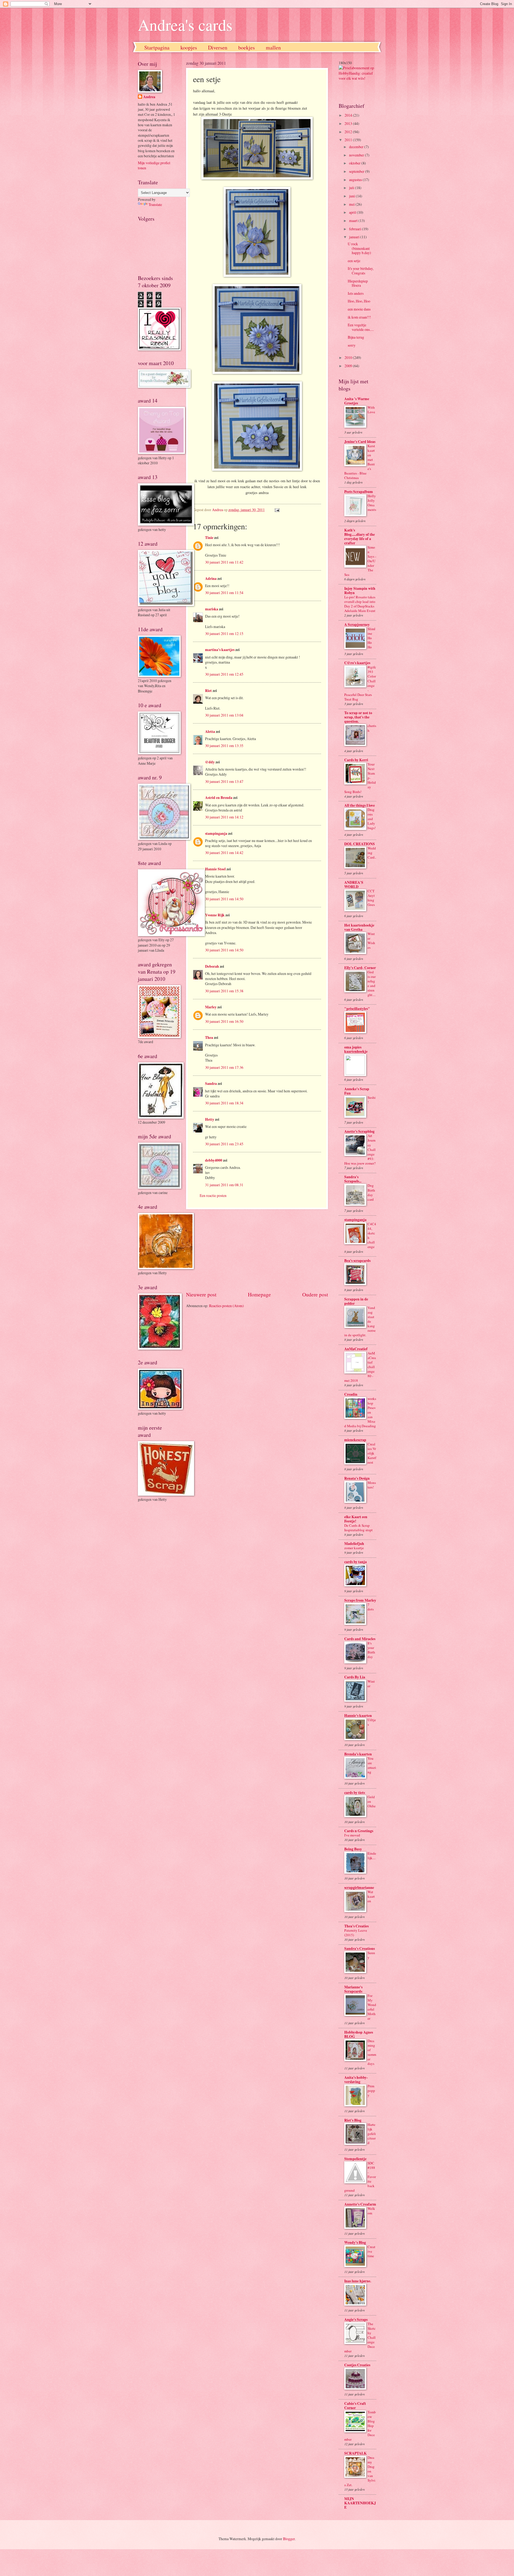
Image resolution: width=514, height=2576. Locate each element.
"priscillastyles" (357, 1009)
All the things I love (360, 805)
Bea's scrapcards (357, 1261)
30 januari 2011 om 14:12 (224, 817)
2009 (349, 366)
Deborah (212, 966)
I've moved (352, 1835)
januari (355, 237)
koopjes (189, 47)
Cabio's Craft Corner (355, 2406)
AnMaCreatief (356, 1349)
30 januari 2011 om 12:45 (224, 674)
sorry (352, 345)
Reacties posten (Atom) (226, 1306)
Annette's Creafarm (360, 2204)
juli (352, 188)
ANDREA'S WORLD (354, 885)
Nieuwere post (201, 1294)
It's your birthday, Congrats (361, 271)
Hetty (210, 1119)
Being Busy (353, 1849)
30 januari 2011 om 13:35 (224, 746)
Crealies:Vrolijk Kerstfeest (372, 1453)
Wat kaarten (371, 1896)
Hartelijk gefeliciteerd (372, 2134)
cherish (372, 728)
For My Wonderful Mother (372, 2007)
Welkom (371, 2211)
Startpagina (157, 47)
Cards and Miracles (360, 1639)
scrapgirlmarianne (359, 1888)
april (353, 212)
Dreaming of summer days (372, 2052)
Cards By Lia (355, 1677)
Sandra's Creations (360, 1949)
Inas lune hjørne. (358, 2281)
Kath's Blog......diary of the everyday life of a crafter (360, 537)
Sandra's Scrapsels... (353, 1179)
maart (354, 221)
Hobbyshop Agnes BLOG (359, 2034)
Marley (211, 1007)
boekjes (247, 47)
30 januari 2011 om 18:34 (224, 1103)
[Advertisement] (257, 1250)
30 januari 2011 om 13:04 (224, 715)
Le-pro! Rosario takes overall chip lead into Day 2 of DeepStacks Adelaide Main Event (360, 604)
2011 (349, 140)
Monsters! (372, 1485)
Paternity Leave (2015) (356, 1933)
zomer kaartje (354, 1548)
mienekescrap (355, 1440)
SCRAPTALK (356, 2453)
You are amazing (372, 1765)
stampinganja (216, 833)
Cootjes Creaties (357, 2365)
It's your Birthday (371, 1650)
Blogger (289, 2539)
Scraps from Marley (360, 1600)
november (357, 155)
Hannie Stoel (215, 869)
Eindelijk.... (372, 1856)
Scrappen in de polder (356, 1301)
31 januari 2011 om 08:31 (224, 1185)
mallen (273, 47)
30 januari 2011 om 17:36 (224, 1067)
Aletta (210, 732)
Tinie (209, 538)
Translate (155, 204)
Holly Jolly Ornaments (372, 503)
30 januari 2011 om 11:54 (224, 593)
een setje (354, 261)
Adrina (211, 579)
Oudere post (315, 1294)
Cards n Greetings (359, 1831)
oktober (355, 163)
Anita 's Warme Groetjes (357, 401)
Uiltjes (372, 1722)
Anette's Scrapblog (359, 1131)
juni (352, 196)
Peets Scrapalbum (359, 492)
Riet (208, 691)
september (357, 171)
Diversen (218, 47)
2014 (349, 115)
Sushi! (372, 1100)
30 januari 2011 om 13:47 (224, 781)
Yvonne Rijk (215, 915)
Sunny (371, 1955)
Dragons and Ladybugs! (372, 819)
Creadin (351, 1394)
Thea (209, 1038)
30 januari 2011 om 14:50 (224, 899)
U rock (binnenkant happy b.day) (359, 248)
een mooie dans (359, 309)
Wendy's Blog (355, 2242)
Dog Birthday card (371, 1192)
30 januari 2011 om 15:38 (224, 991)
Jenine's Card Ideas (360, 442)
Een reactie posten (213, 1195)
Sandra (211, 1084)
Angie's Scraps (356, 2319)
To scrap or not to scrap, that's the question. (358, 717)
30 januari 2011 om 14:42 (224, 853)
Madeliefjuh (354, 1544)
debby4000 (214, 1160)
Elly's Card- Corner (360, 968)
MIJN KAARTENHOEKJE (360, 2503)
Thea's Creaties (356, 1926)
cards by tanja (356, 1562)
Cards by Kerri (356, 760)
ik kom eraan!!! (359, 317)
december (357, 147)
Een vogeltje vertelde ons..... (361, 327)
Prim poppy (371, 2091)
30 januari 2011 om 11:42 (224, 562)
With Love (371, 410)
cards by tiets (355, 1793)
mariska (212, 609)
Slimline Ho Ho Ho (371, 638)
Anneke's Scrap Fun (357, 1091)
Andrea (149, 97)
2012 (349, 132)
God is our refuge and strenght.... (372, 983)
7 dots (371, 1607)
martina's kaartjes (220, 650)
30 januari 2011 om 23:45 (224, 1144)
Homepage (259, 1294)
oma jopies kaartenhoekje (356, 1049)
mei (352, 204)
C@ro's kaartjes (357, 663)
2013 (349, 123)
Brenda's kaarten (358, 1754)
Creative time (371, 2251)
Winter (371, 1684)
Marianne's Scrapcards (353, 1989)
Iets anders (356, 293)
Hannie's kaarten (358, 1716)
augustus (356, 180)
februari (356, 229)
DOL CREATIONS (360, 844)
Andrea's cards (185, 25)
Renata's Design (357, 1478)
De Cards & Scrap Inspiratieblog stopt (358, 1528)
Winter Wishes (371, 941)
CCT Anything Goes (371, 898)
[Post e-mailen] (277, 510)
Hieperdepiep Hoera (358, 283)
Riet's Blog (353, 2120)
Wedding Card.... (372, 855)
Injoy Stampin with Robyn (360, 591)
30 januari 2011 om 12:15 (224, 634)
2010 (349, 357)
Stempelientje (355, 2159)
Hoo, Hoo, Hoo (359, 301)
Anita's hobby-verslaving (356, 2080)
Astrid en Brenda (219, 798)
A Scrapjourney (357, 625)
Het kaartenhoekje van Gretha (359, 927)
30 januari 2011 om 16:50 (224, 1021)
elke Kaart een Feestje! (356, 1519)
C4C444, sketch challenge (372, 1235)
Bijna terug (356, 337)
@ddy (210, 762)
